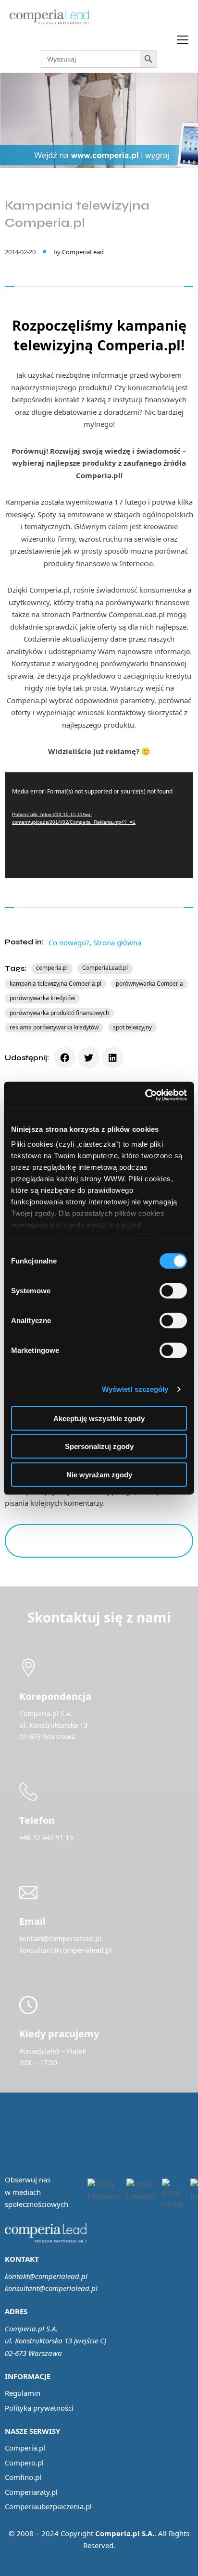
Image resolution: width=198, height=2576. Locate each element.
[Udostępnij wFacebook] (65, 1058)
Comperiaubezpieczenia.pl (48, 2506)
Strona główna (117, 942)
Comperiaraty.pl (31, 2492)
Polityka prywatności (39, 2408)
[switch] (173, 1290)
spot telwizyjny (132, 1027)
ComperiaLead (83, 252)
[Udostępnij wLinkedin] (113, 1058)
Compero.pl (24, 2463)
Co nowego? (69, 942)
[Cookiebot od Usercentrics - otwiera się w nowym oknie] (145, 1095)
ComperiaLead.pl (105, 968)
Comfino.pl (23, 2477)
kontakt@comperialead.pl (46, 2276)
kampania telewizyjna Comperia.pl (56, 984)
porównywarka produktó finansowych (59, 1013)
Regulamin (23, 2393)
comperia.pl (52, 968)
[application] (99, 825)
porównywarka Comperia (149, 984)
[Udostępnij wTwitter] (89, 1058)
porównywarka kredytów (42, 998)
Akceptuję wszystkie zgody (99, 1418)
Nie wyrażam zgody (99, 1474)
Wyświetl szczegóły (135, 1389)
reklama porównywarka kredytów (54, 1027)
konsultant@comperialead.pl (51, 2288)
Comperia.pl (25, 2448)
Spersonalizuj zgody (99, 1446)
